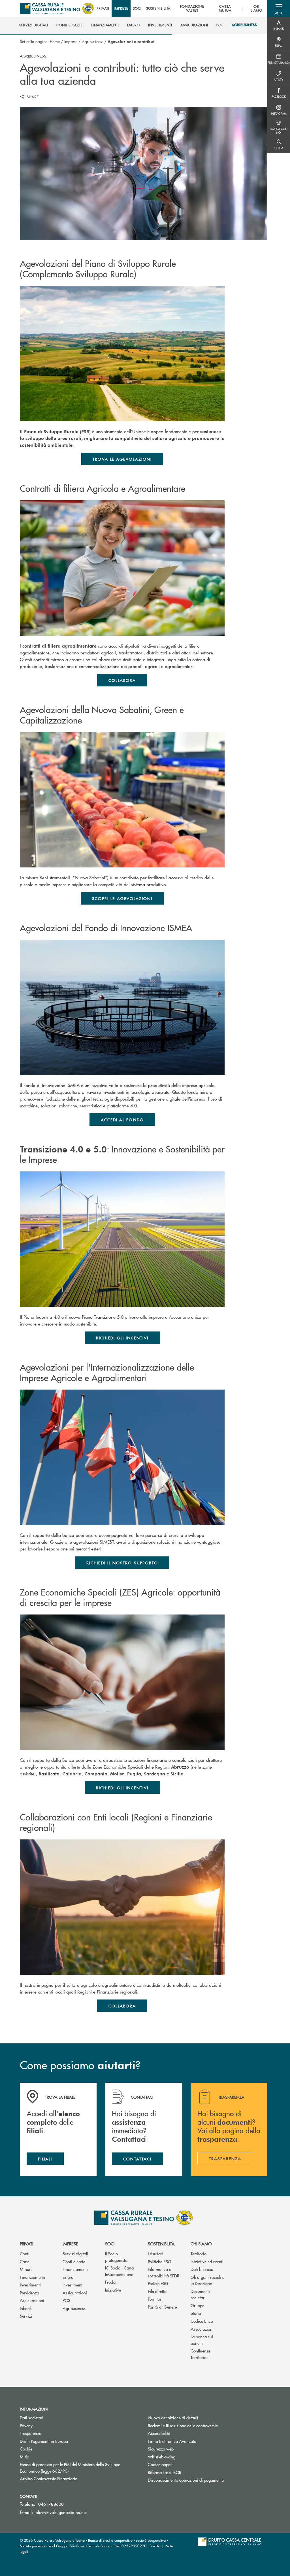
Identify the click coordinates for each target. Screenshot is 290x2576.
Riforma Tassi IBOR (186, 2472)
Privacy (26, 2425)
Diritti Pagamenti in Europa (65, 2441)
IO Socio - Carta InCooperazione (119, 2271)
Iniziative (113, 2290)
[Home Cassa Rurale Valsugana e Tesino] (57, 8)
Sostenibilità (161, 2244)
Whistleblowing (162, 2457)
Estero (68, 2277)
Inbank (26, 2308)
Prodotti (112, 2282)
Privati (26, 2244)
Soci (110, 2244)
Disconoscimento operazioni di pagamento (186, 2480)
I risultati (155, 2253)
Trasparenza (31, 2433)
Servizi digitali (75, 2253)
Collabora (122, 680)
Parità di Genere (162, 2307)
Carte (25, 2261)
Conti (25, 2253)
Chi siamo (201, 2244)
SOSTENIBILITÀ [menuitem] (158, 8)
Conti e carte (74, 2261)
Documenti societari (200, 2294)
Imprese (71, 41)
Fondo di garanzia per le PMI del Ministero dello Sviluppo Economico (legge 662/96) (70, 2467)
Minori (26, 2269)
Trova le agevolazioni (122, 459)
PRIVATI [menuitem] (103, 8)
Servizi (26, 2316)
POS (66, 2300)
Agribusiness (92, 41)
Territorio (199, 2253)
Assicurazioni (32, 2300)
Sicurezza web (161, 2449)
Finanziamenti (32, 2277)
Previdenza (29, 2293)
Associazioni (202, 2329)
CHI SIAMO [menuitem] (257, 9)
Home (55, 41)
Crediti (154, 2546)
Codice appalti (161, 2464)
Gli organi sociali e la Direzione (207, 2280)
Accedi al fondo (122, 1120)
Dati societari (32, 2417)
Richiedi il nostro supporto (122, 1563)
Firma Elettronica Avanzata (172, 2441)
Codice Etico (202, 2321)
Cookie (26, 2449)
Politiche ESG (160, 2261)
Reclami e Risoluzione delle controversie (183, 2425)
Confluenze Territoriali (201, 2354)
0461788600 (51, 2504)
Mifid (24, 2457)
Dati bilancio (202, 2269)
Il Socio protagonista (116, 2257)
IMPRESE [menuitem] (121, 8)
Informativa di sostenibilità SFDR (164, 2272)
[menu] (181, 8)
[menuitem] (34, 25)
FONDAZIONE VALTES (192, 9)
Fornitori (155, 2299)
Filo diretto (157, 2291)
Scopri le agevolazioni (122, 898)
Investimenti (30, 2285)
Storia (196, 2313)
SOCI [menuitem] (137, 8)
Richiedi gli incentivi (122, 1338)
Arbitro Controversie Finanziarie (70, 2478)
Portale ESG (158, 2283)
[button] (279, 8)
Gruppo (198, 2305)
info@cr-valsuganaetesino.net (61, 2512)
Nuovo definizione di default (173, 2417)
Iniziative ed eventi (207, 2261)
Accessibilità (159, 2433)
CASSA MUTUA (225, 9)
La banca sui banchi (202, 2340)
